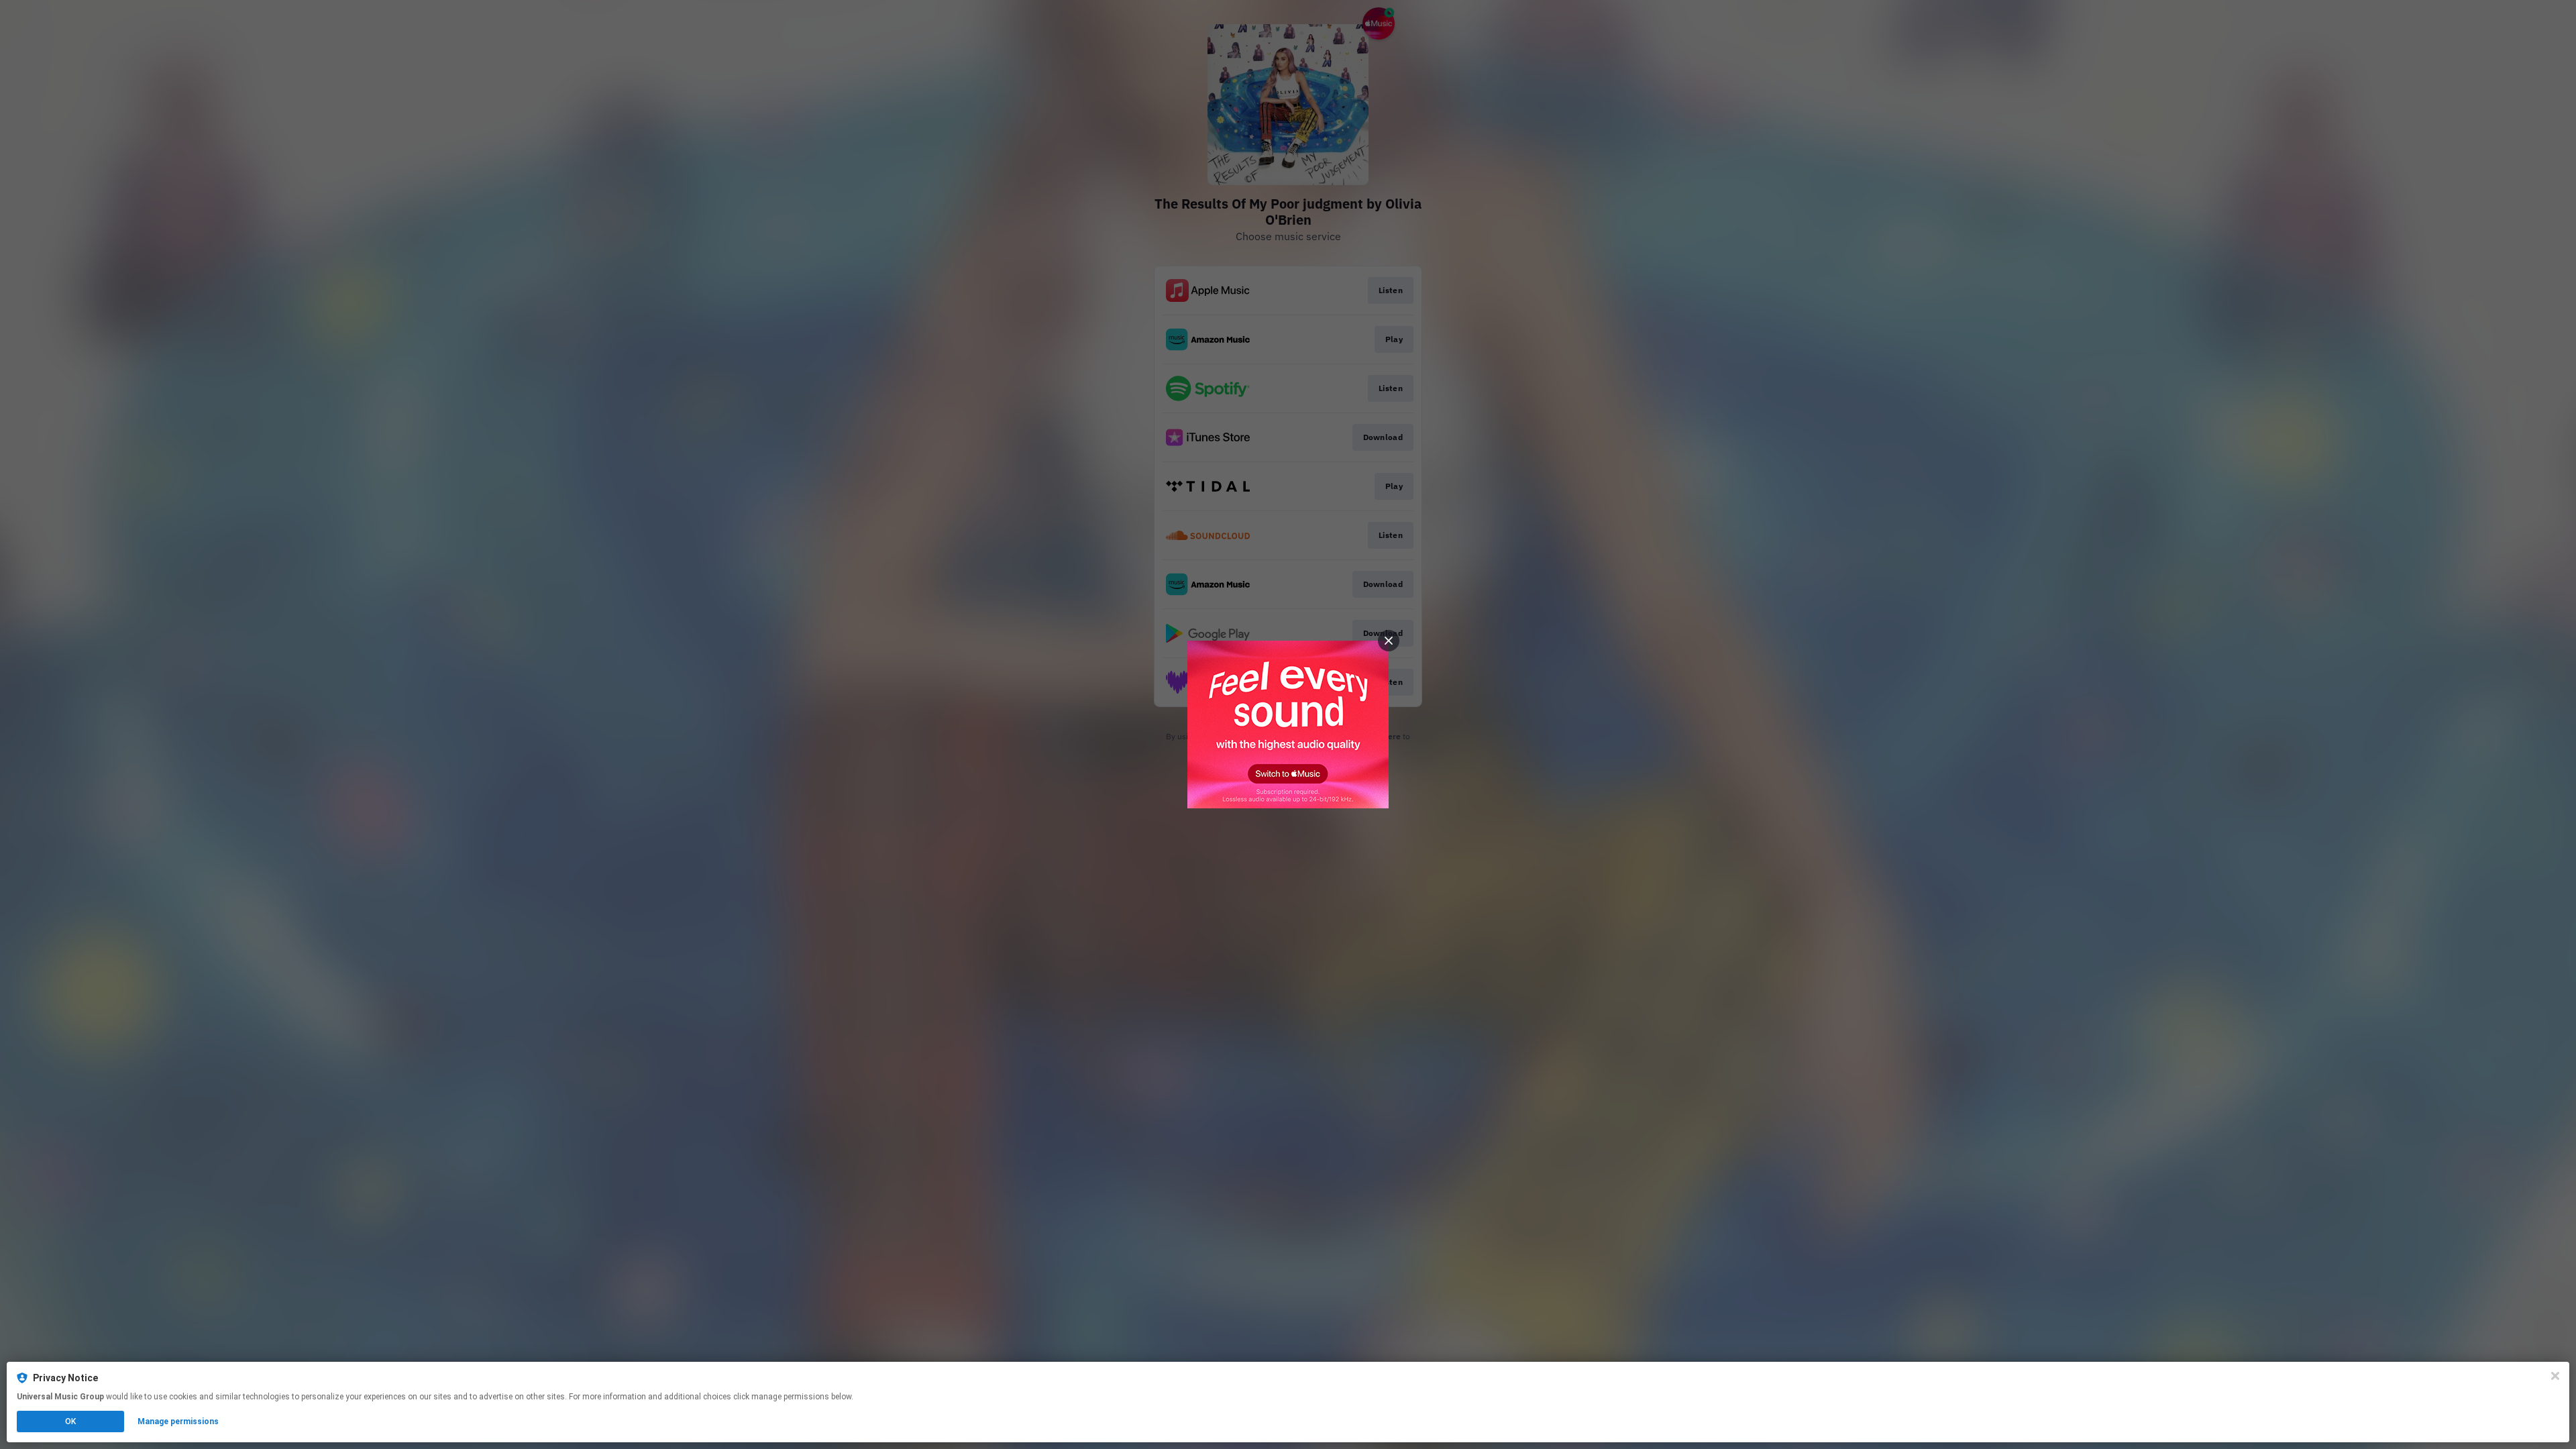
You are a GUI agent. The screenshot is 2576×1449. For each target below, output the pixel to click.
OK (70, 1421)
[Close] (2555, 1376)
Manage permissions (178, 1421)
